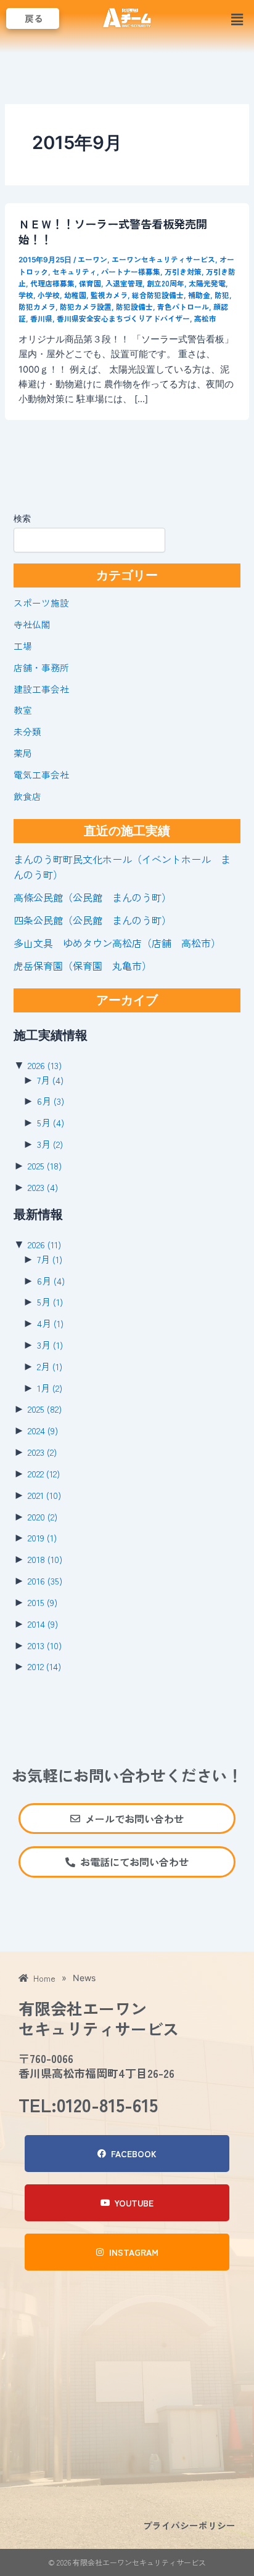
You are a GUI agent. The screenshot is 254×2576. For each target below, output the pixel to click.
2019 (42, 1537)
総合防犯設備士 (158, 295)
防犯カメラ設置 (86, 306)
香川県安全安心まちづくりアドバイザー (123, 318)
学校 (26, 295)
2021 (44, 1495)
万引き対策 (183, 271)
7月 (50, 1080)
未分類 (27, 731)
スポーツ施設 (41, 603)
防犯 (222, 295)
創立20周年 (166, 283)
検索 (22, 518)
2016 (45, 1581)
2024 (43, 1430)
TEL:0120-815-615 (88, 2104)
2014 (43, 1624)
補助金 (199, 295)
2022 (44, 1473)
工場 (23, 646)
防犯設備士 (134, 306)
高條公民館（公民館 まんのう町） (92, 897)
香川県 (41, 318)
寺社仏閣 (32, 624)
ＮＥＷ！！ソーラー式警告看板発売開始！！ (113, 231)
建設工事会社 (41, 689)
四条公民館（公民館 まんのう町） (92, 920)
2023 (43, 1187)
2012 (44, 1666)
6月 (51, 1101)
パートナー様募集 (131, 271)
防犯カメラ (37, 306)
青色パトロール (183, 306)
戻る (34, 18)
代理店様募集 (52, 283)
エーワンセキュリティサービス (163, 259)
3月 (50, 1144)
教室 (23, 710)
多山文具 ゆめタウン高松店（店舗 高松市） (117, 943)
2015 (43, 1602)
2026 (45, 1065)
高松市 (205, 318)
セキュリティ (75, 271)
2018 (45, 1559)
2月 (50, 1366)
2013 (45, 1645)
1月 (50, 1388)
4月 (50, 1323)
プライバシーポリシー (189, 2525)
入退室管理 (124, 283)
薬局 (23, 753)
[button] (237, 19)
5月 (51, 1122)
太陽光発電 (207, 283)
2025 (45, 1165)
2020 (43, 1516)
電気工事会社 (41, 774)
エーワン (92, 259)
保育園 (90, 283)
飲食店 (27, 796)
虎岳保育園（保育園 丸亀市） (83, 966)
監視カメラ (109, 295)
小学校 (49, 295)
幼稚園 (75, 295)
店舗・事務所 (41, 667)
